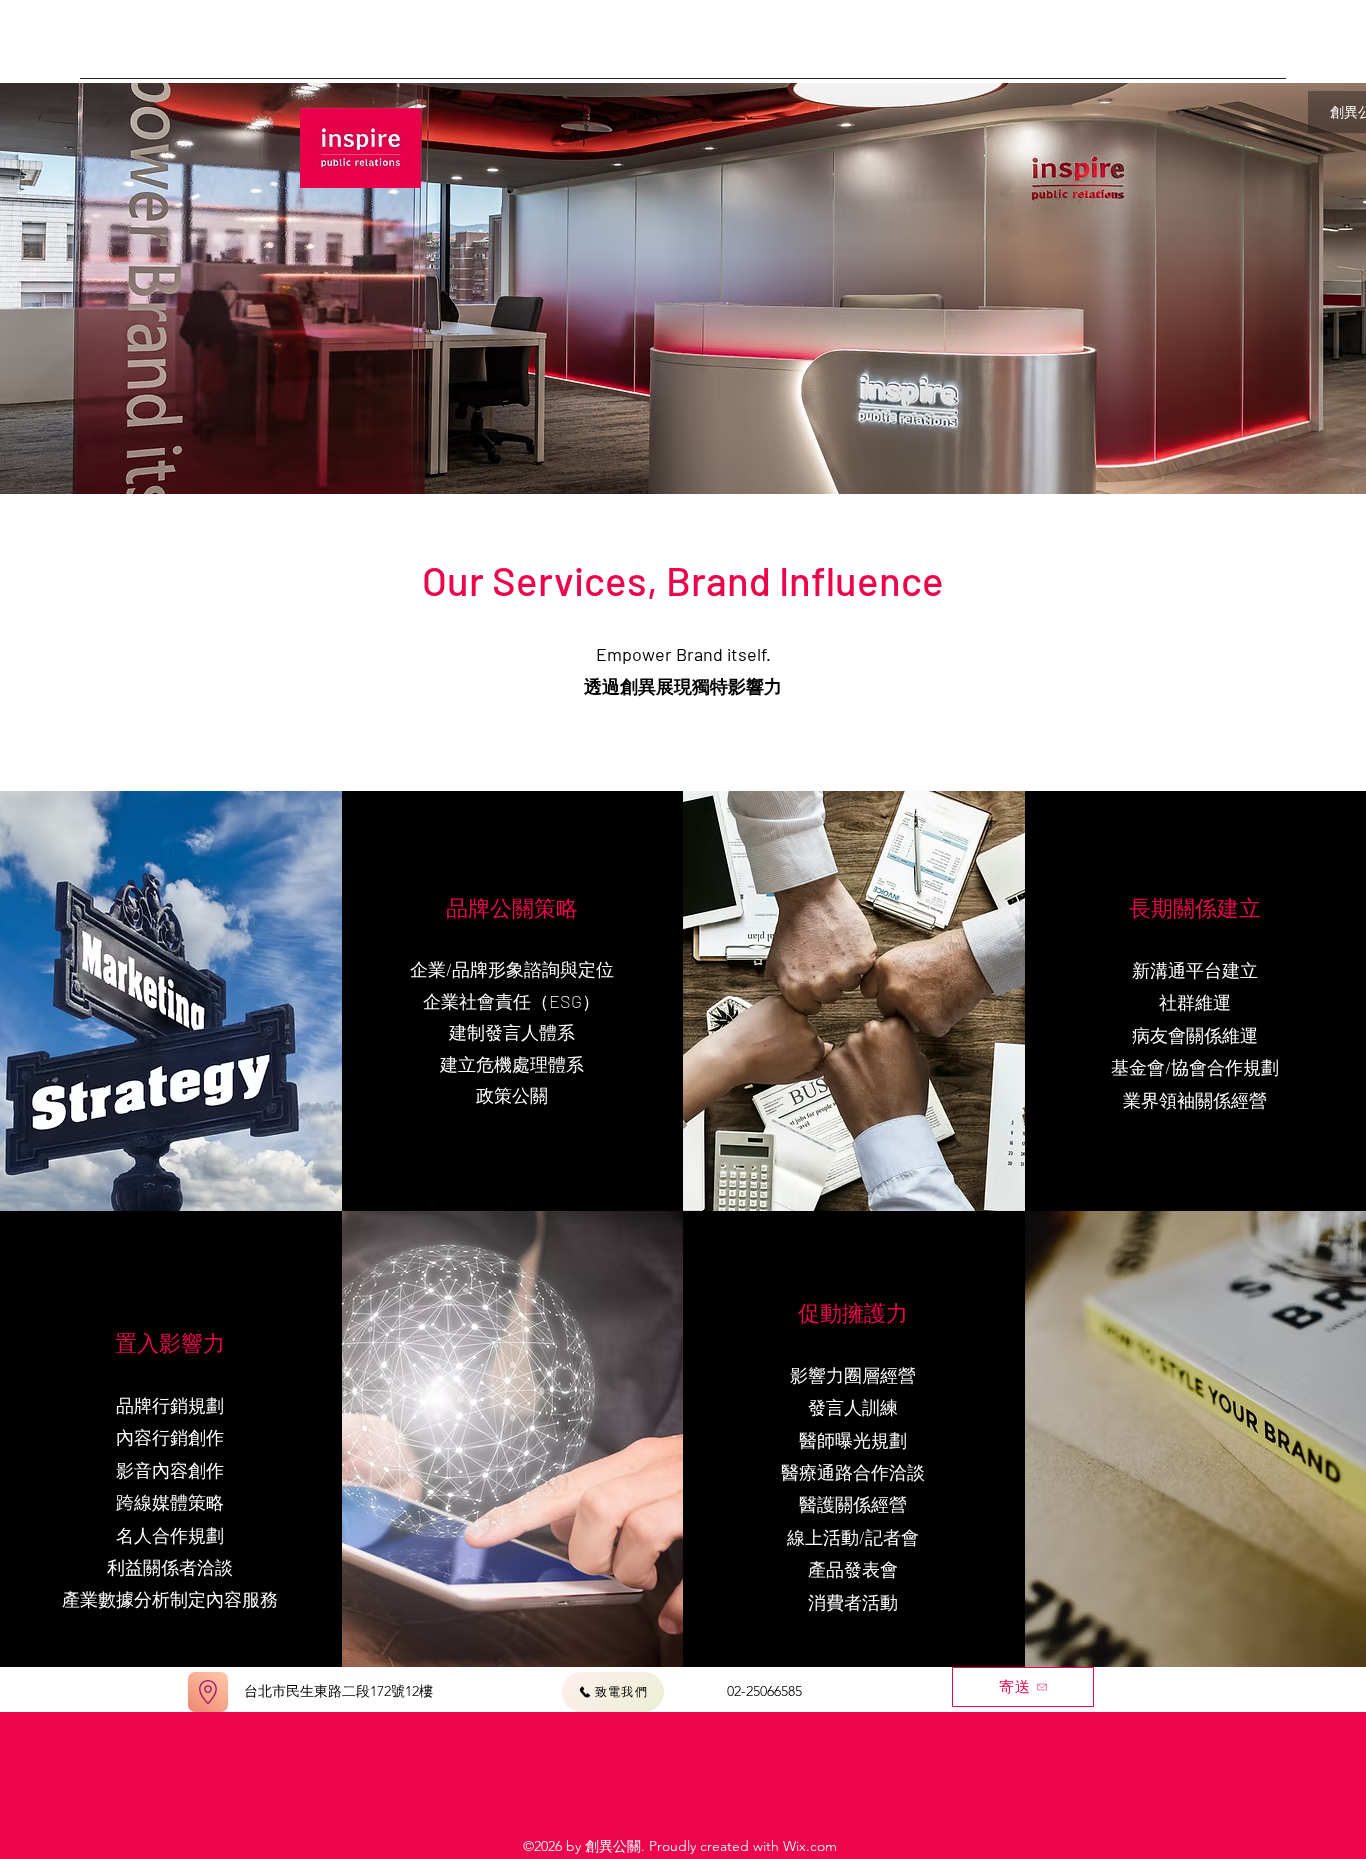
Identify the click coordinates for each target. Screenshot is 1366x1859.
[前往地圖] (208, 1692)
